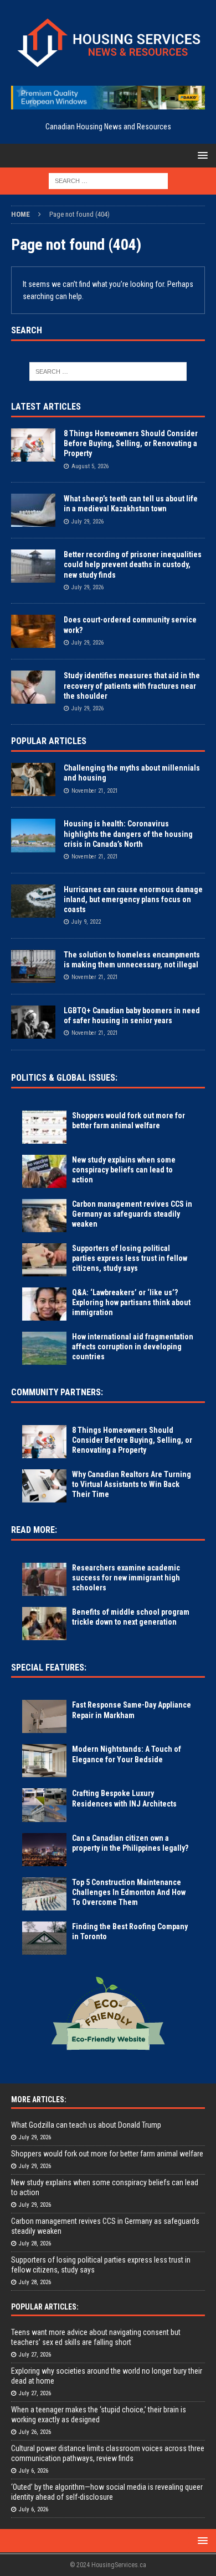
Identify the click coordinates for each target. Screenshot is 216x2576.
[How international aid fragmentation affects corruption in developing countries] (44, 1348)
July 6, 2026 (34, 2471)
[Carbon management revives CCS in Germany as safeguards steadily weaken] (44, 1216)
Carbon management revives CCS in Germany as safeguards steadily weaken (132, 1214)
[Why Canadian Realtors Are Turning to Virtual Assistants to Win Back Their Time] (44, 1486)
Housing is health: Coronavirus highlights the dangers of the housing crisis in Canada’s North (128, 834)
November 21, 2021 (95, 791)
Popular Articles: (45, 2307)
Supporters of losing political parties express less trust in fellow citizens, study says (130, 1258)
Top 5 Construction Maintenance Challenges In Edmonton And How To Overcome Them (129, 1892)
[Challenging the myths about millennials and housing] (33, 779)
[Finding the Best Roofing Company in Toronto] (44, 1938)
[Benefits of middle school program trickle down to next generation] (44, 1624)
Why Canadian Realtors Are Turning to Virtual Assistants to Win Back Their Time (132, 1484)
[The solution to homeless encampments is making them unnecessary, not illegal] (33, 966)
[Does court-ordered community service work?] (33, 631)
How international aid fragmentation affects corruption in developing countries (133, 1347)
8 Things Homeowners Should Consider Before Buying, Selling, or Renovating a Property (131, 443)
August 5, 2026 (90, 466)
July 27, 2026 (35, 2355)
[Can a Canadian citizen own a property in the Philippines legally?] (44, 1850)
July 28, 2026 (35, 2243)
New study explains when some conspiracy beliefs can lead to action (124, 1170)
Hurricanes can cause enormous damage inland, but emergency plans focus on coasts (133, 899)
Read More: (34, 1530)
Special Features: (49, 1667)
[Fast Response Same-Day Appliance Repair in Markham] (44, 1716)
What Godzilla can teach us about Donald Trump (86, 2125)
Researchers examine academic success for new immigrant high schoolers (126, 1578)
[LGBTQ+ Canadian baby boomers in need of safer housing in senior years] (33, 1022)
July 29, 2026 (88, 522)
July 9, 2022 (86, 922)
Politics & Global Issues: (64, 1078)
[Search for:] (108, 181)
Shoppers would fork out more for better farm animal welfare (107, 2154)
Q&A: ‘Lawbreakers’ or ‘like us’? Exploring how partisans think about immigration (131, 1302)
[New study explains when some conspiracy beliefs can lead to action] (44, 1171)
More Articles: (39, 2099)
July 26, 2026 (35, 2432)
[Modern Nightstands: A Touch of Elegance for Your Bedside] (44, 1761)
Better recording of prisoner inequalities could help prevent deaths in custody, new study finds (133, 564)
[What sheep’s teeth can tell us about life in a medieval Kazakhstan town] (33, 510)
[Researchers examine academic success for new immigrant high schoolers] (44, 1579)
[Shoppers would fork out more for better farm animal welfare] (44, 1127)
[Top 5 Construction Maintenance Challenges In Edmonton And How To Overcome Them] (44, 1894)
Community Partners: (57, 1392)
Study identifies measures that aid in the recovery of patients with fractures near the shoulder (132, 685)
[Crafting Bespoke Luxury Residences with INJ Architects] (44, 1805)
